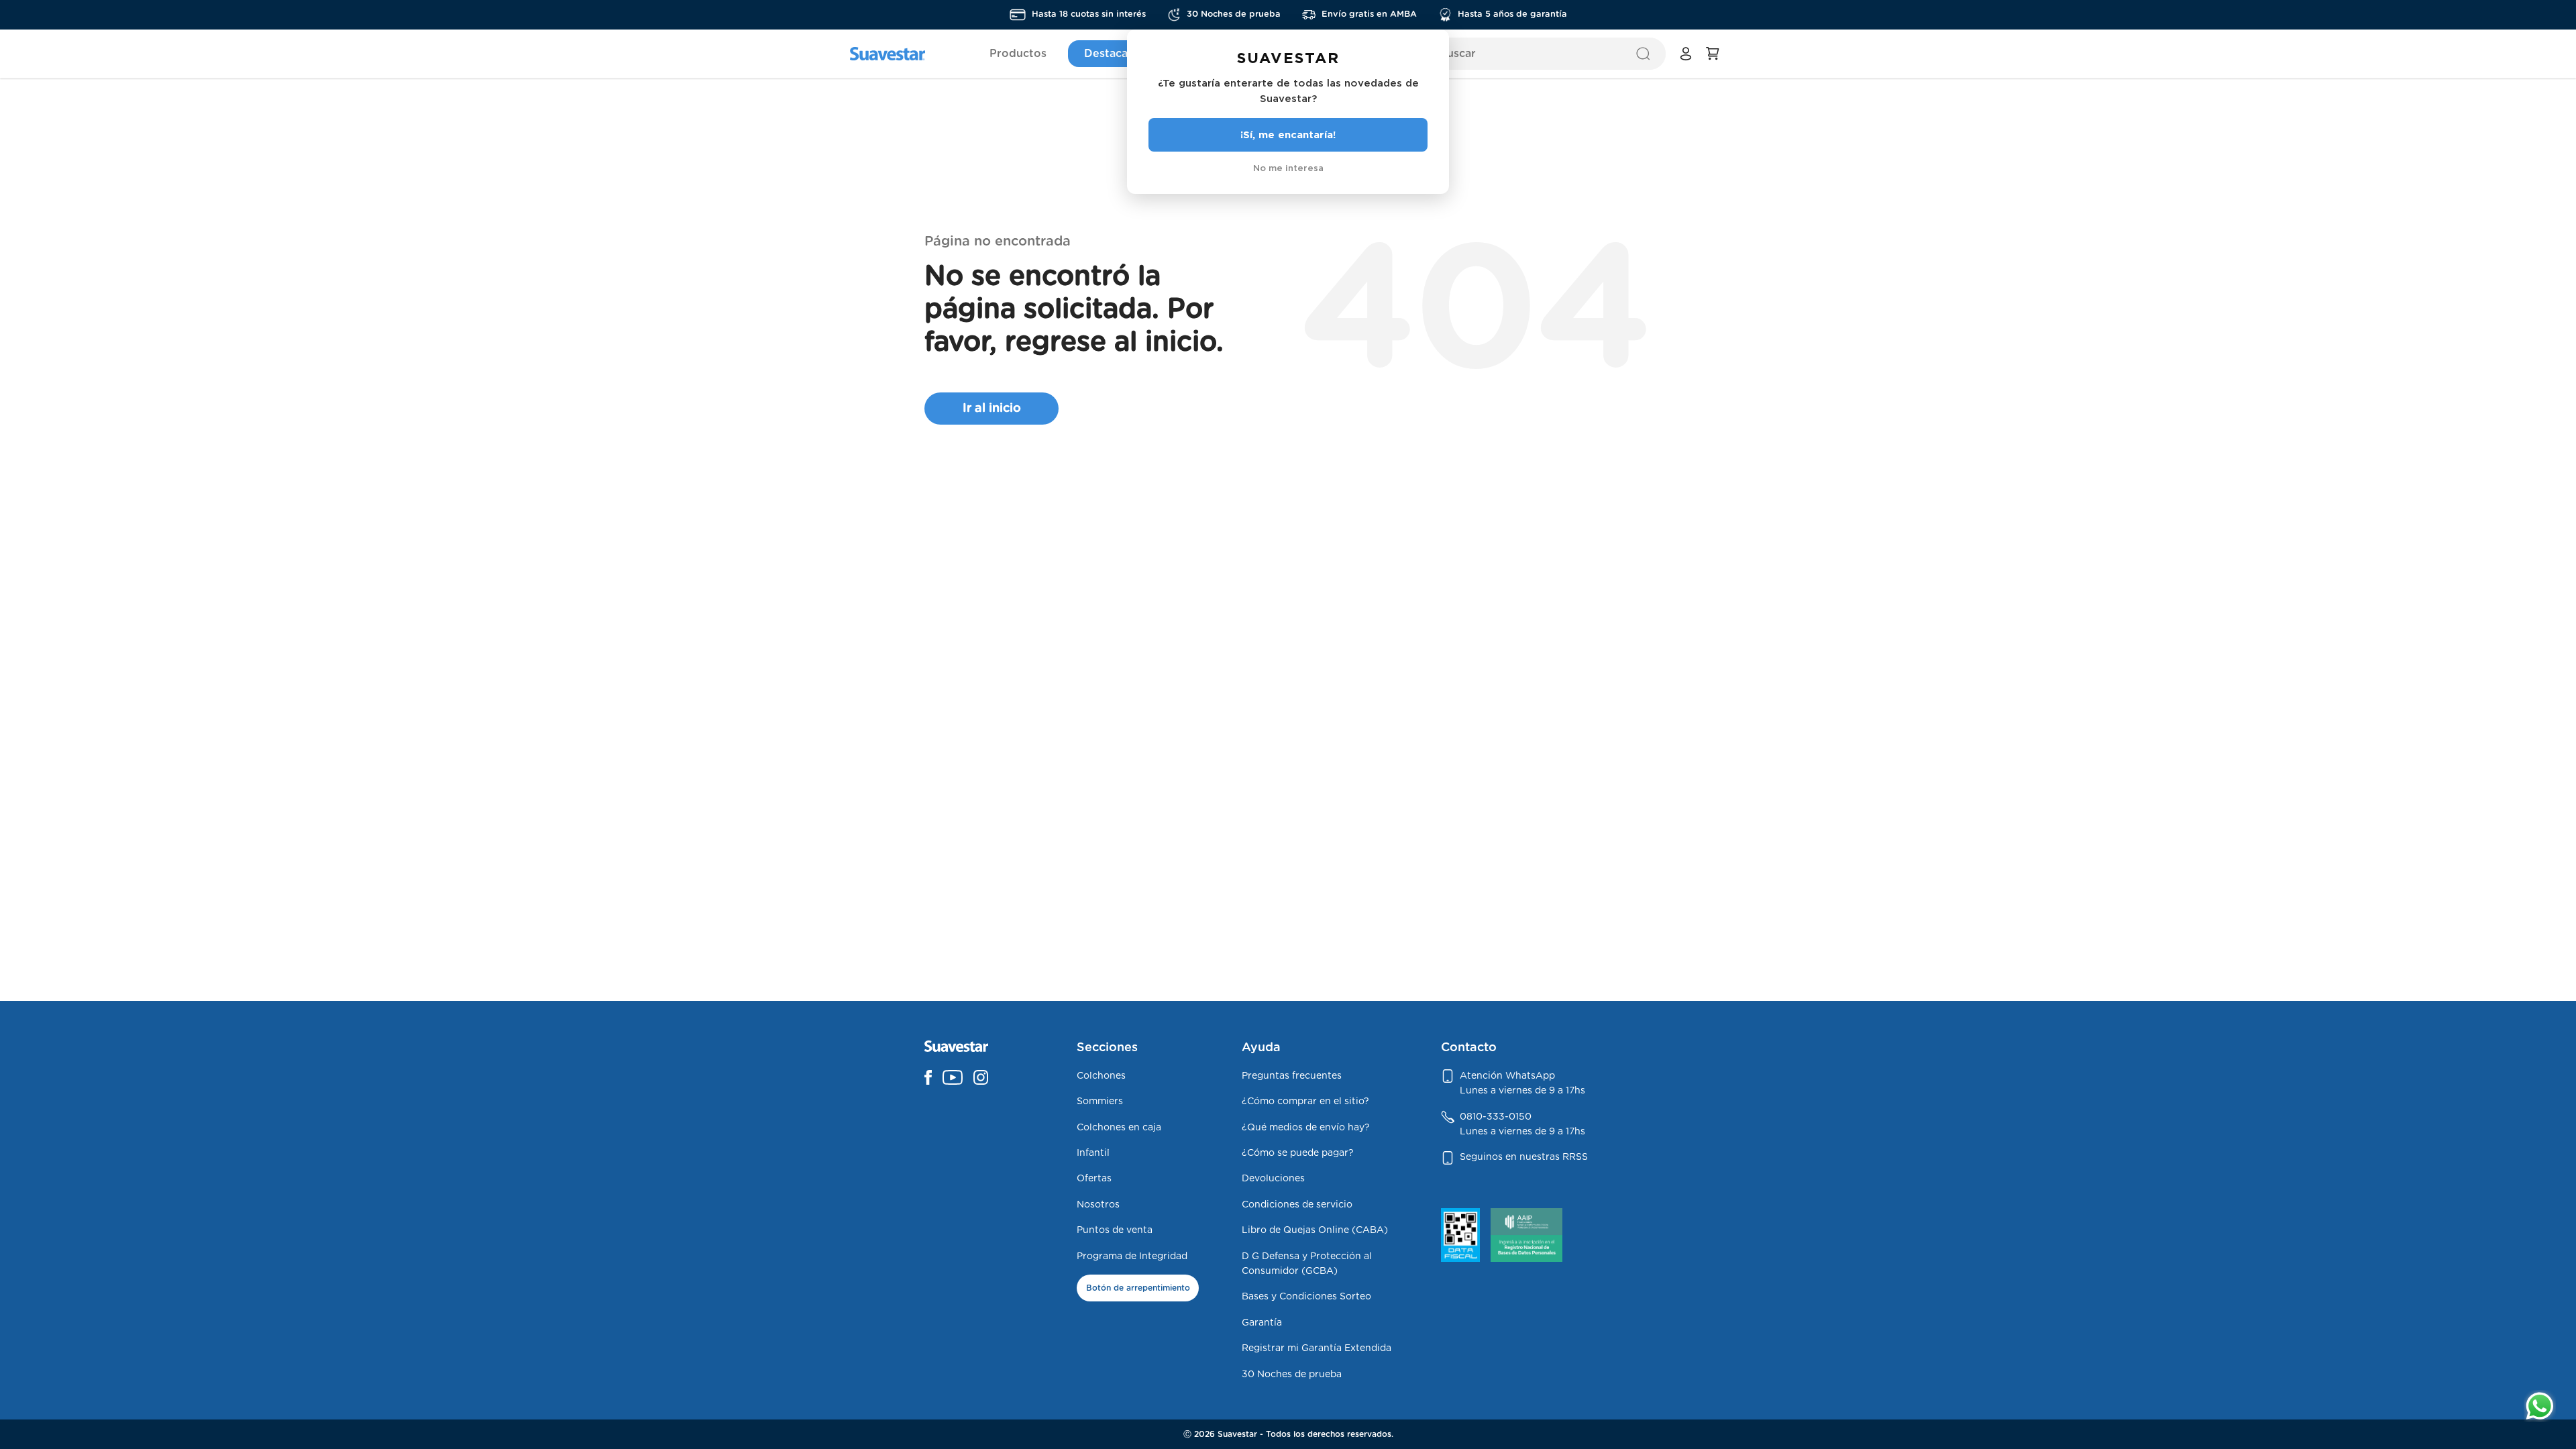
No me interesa (1288, 168)
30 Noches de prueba (1234, 14)
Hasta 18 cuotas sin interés (1089, 14)
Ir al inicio (992, 409)
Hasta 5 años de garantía (1512, 14)
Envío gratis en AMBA (1369, 14)
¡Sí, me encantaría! (1288, 135)
